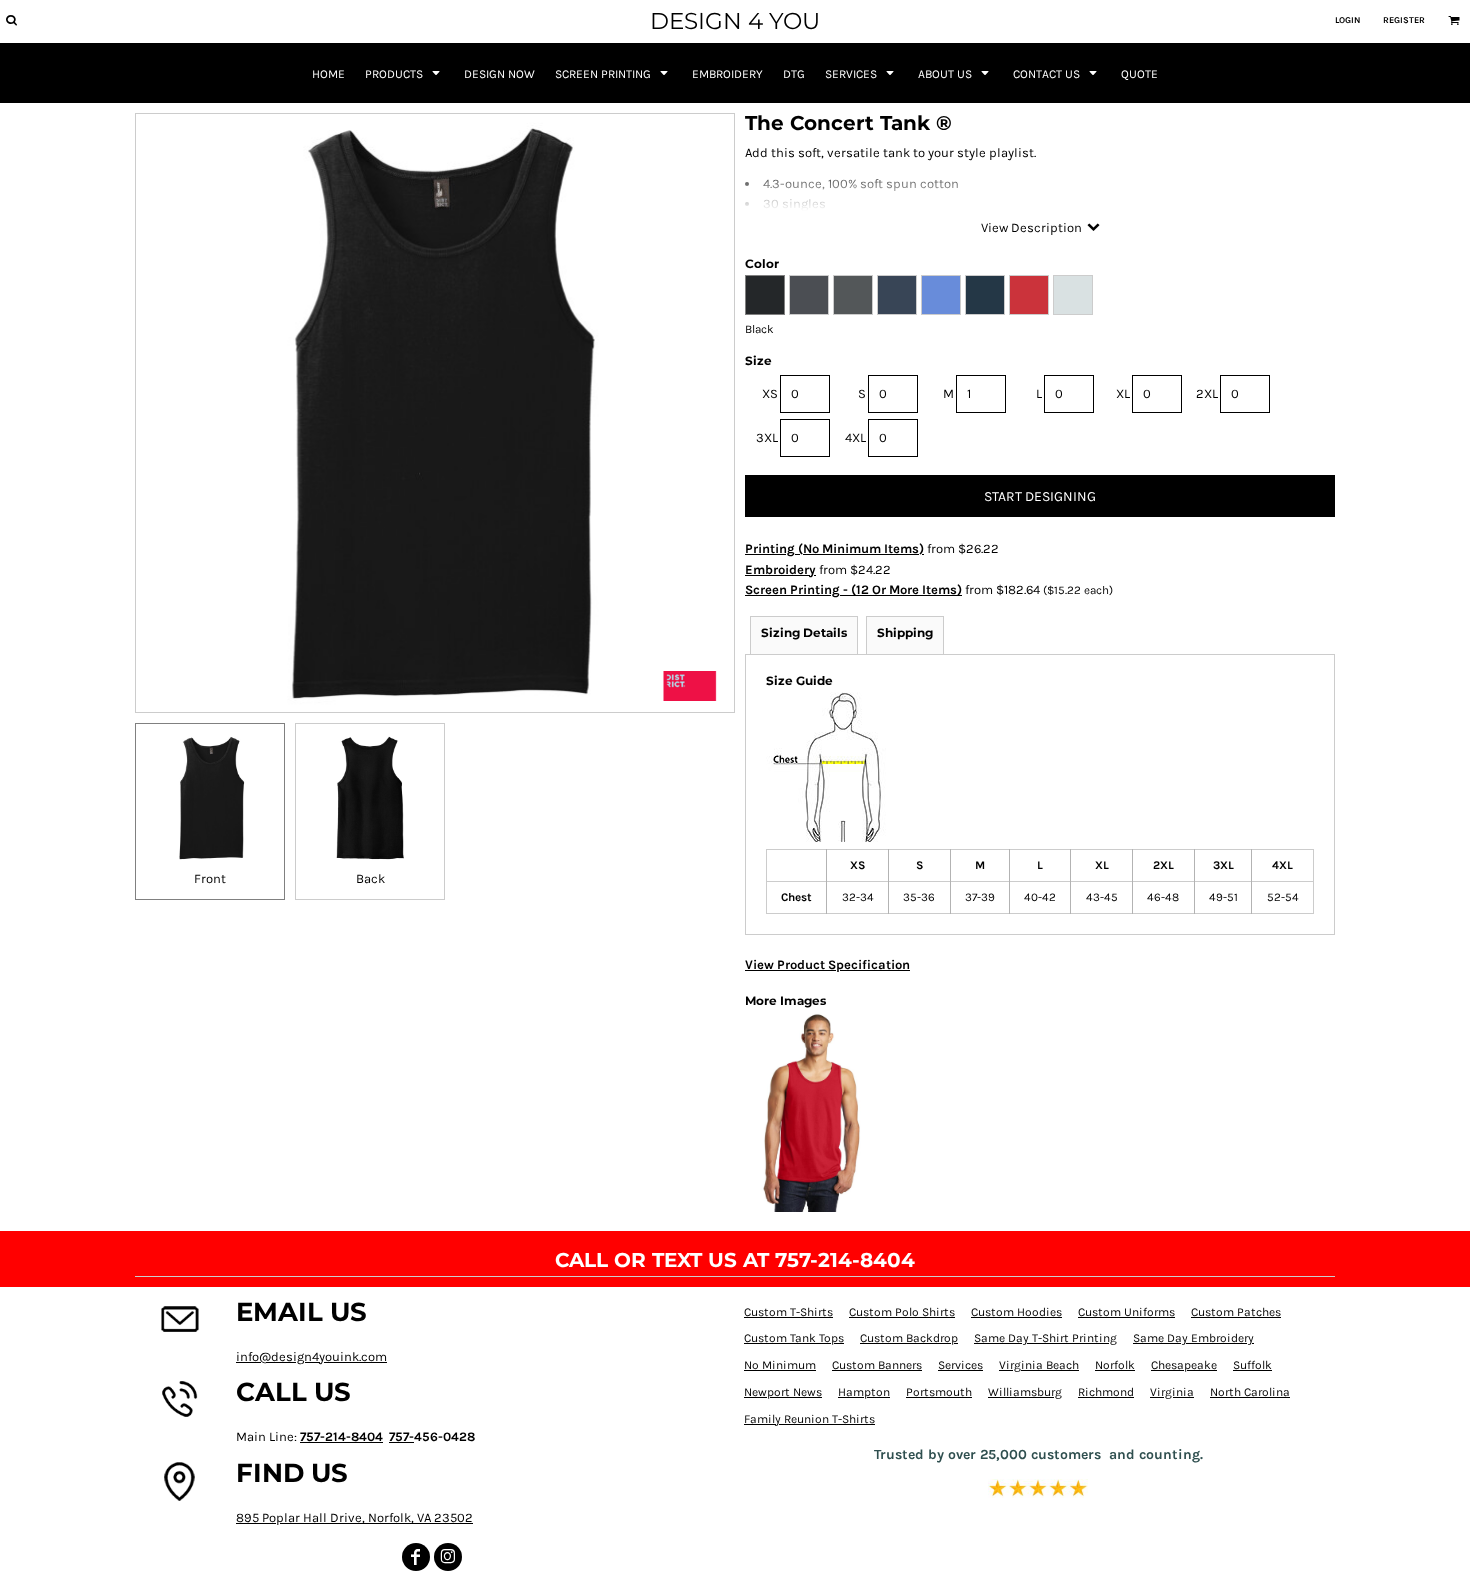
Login (1347, 20)
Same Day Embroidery (1193, 1338)
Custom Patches (1236, 1312)
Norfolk (1115, 1365)
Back (370, 878)
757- (401, 1436)
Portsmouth (939, 1392)
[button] (11, 20)
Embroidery (780, 569)
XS (770, 393)
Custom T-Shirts (788, 1312)
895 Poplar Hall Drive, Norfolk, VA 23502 (354, 1517)
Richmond (1106, 1392)
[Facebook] (416, 1557)
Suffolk (1252, 1365)
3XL (767, 437)
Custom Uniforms (1126, 1312)
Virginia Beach (1039, 1365)
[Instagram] (448, 1557)
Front (210, 878)
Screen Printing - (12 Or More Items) (853, 589)
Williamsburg (1025, 1392)
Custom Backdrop (909, 1338)
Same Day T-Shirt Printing (1045, 1338)
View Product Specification (827, 964)
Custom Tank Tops (794, 1338)
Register (1404, 20)
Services (960, 1365)
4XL (855, 437)
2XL (1207, 393)
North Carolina (1250, 1392)
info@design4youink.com (311, 1356)
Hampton (864, 1392)
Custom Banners (877, 1365)
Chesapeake (1184, 1365)
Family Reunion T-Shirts (809, 1419)
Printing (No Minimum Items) (834, 548)
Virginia (1172, 1392)
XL (1123, 393)
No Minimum (780, 1365)
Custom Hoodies (1016, 1312)
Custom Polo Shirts (902, 1312)
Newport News (783, 1392)
